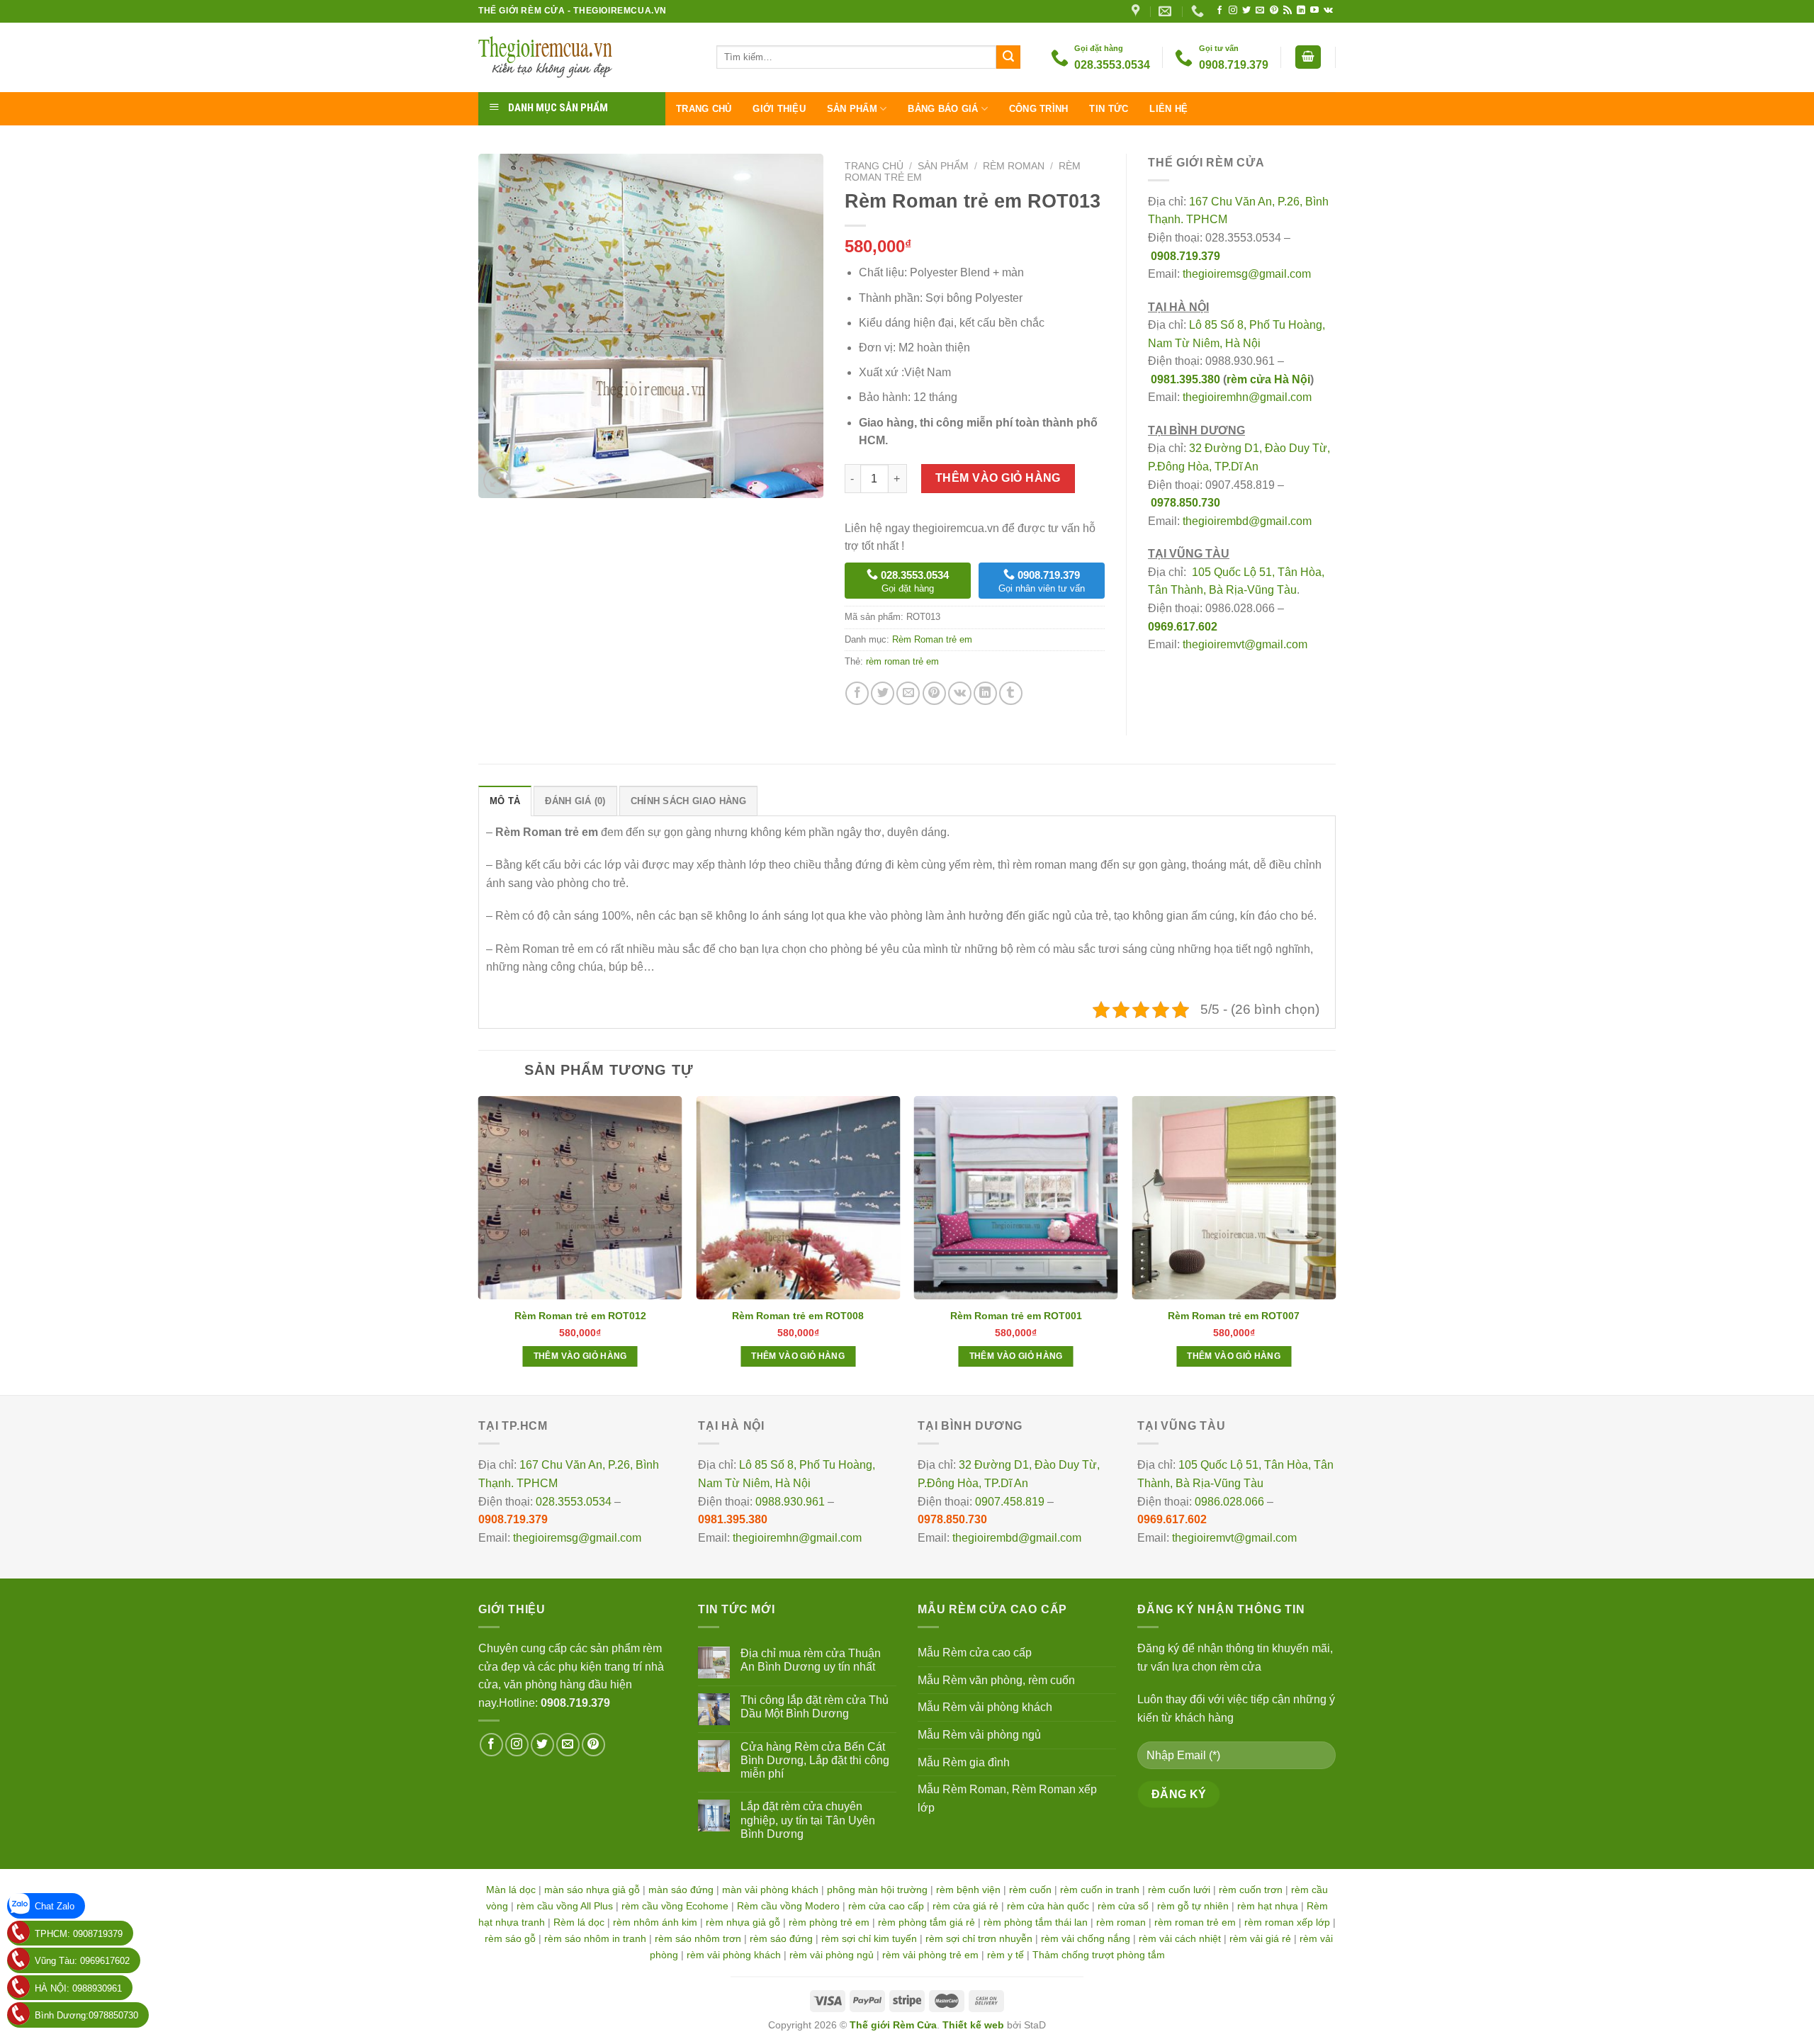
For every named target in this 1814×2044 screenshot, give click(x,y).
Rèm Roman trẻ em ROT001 (1016, 1316)
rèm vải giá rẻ (1260, 1938)
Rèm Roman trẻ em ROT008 (798, 1316)
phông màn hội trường (877, 1890)
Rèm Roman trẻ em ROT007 (1234, 1316)
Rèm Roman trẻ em (932, 639)
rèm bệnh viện (968, 1890)
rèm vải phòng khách (734, 1955)
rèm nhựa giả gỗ (743, 1922)
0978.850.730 (1185, 503)
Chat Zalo (55, 1906)
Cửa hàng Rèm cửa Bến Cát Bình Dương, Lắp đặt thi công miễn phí (815, 1760)
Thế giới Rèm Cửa (893, 2025)
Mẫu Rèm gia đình (964, 1762)
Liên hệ (1168, 109)
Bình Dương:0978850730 (86, 2015)
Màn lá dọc (511, 1890)
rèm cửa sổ (1123, 1906)
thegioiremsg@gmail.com (1247, 274)
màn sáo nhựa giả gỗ (592, 1890)
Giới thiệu (779, 109)
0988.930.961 (790, 1502)
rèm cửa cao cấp (886, 1906)
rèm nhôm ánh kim (655, 1922)
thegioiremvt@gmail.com (1245, 644)
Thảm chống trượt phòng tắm (1099, 1955)
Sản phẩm (852, 109)
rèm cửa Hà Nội (1268, 379)
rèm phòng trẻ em (829, 1922)
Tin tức (1109, 109)
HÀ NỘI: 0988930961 (78, 1988)
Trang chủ (704, 109)
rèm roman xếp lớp (1287, 1922)
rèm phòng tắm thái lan (1036, 1922)
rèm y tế (1005, 1955)
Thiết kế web (973, 2025)
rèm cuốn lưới (1179, 1890)
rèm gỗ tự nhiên (1193, 1906)
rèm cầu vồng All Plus (565, 1906)
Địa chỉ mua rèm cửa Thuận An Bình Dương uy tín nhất (811, 1660)
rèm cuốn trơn (1251, 1890)
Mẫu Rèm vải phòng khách (985, 1707)
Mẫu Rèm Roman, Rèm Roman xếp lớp (1007, 1799)
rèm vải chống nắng (1086, 1938)
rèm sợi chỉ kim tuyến (869, 1938)
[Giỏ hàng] (1308, 57)
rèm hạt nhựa (1268, 1906)
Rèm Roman (1014, 166)
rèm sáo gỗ (510, 1938)
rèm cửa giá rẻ (965, 1906)
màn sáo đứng (681, 1890)
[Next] (1335, 1244)
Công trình (1039, 109)
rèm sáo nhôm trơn (698, 1938)
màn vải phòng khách (770, 1890)
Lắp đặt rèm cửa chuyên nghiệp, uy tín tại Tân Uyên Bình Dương (808, 1820)
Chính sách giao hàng (688, 801)
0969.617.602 (1183, 627)
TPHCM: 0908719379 (79, 1934)
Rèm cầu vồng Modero (788, 1906)
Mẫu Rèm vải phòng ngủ (979, 1735)
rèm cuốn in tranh (1100, 1890)
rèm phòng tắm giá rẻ (926, 1922)
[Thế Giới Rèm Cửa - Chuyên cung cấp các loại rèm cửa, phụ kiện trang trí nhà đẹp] (587, 57)
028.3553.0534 (574, 1502)
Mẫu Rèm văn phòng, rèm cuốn (996, 1680)
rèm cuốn (1030, 1890)
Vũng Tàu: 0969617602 (82, 1961)
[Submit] (1008, 57)
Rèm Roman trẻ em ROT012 (580, 1316)
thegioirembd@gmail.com (1247, 521)
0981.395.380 (1185, 379)
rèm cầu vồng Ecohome (675, 1906)
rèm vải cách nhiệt (1180, 1938)
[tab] (505, 801)
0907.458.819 (1010, 1502)
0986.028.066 (1229, 1502)
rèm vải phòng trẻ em (930, 1955)
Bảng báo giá (943, 109)
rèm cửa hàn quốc (1048, 1906)
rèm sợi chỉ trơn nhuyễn (979, 1938)
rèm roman (1121, 1922)
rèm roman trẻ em (902, 661)
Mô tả (505, 801)
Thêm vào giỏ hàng (998, 478)
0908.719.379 (1185, 256)
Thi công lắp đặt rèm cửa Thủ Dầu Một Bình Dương (815, 1707)
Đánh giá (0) (575, 801)
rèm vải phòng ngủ (832, 1955)
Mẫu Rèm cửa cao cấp (975, 1653)
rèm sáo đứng (781, 1938)
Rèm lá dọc (579, 1922)
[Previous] (479, 1244)
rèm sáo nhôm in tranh (595, 1938)
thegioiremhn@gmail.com (1247, 397)
